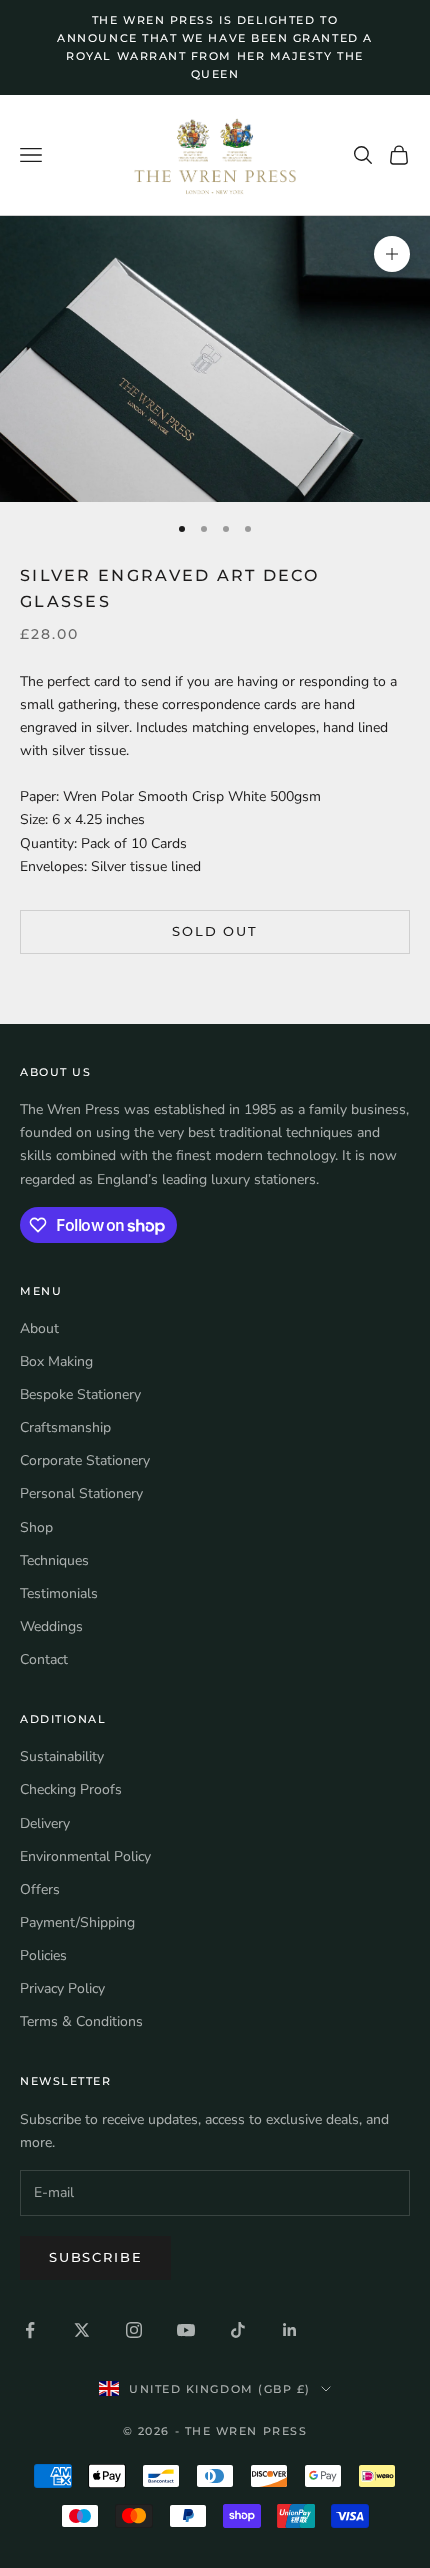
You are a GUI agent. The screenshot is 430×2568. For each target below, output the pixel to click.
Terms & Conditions (81, 2021)
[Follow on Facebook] (30, 2330)
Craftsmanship (65, 1427)
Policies (43, 1955)
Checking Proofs (71, 1789)
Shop (36, 1527)
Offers (40, 1889)
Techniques (54, 1560)
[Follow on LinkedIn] (290, 2330)
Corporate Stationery (85, 1460)
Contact (44, 1659)
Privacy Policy (62, 1988)
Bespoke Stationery (80, 1394)
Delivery (45, 1823)
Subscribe (95, 2257)
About (39, 1328)
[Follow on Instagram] (134, 2330)
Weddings (51, 1626)
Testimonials (59, 1593)
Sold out (215, 931)
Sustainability (62, 1756)
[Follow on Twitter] (82, 2330)
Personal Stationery (81, 1493)
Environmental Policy (85, 1856)
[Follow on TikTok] (238, 2330)
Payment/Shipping (77, 1922)
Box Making (56, 1361)
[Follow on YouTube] (186, 2330)
